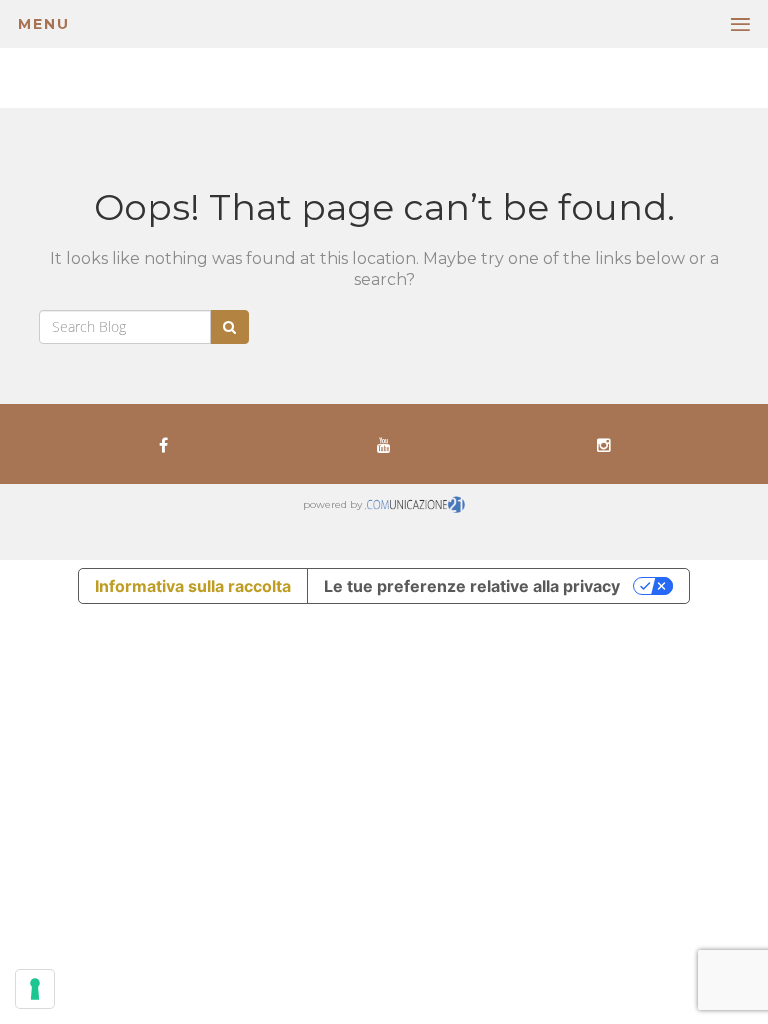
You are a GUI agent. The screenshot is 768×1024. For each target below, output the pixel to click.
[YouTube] (384, 444)
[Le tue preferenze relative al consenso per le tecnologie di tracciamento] (35, 989)
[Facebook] (163, 444)
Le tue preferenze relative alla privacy (472, 586)
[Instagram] (604, 444)
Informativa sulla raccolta (193, 586)
